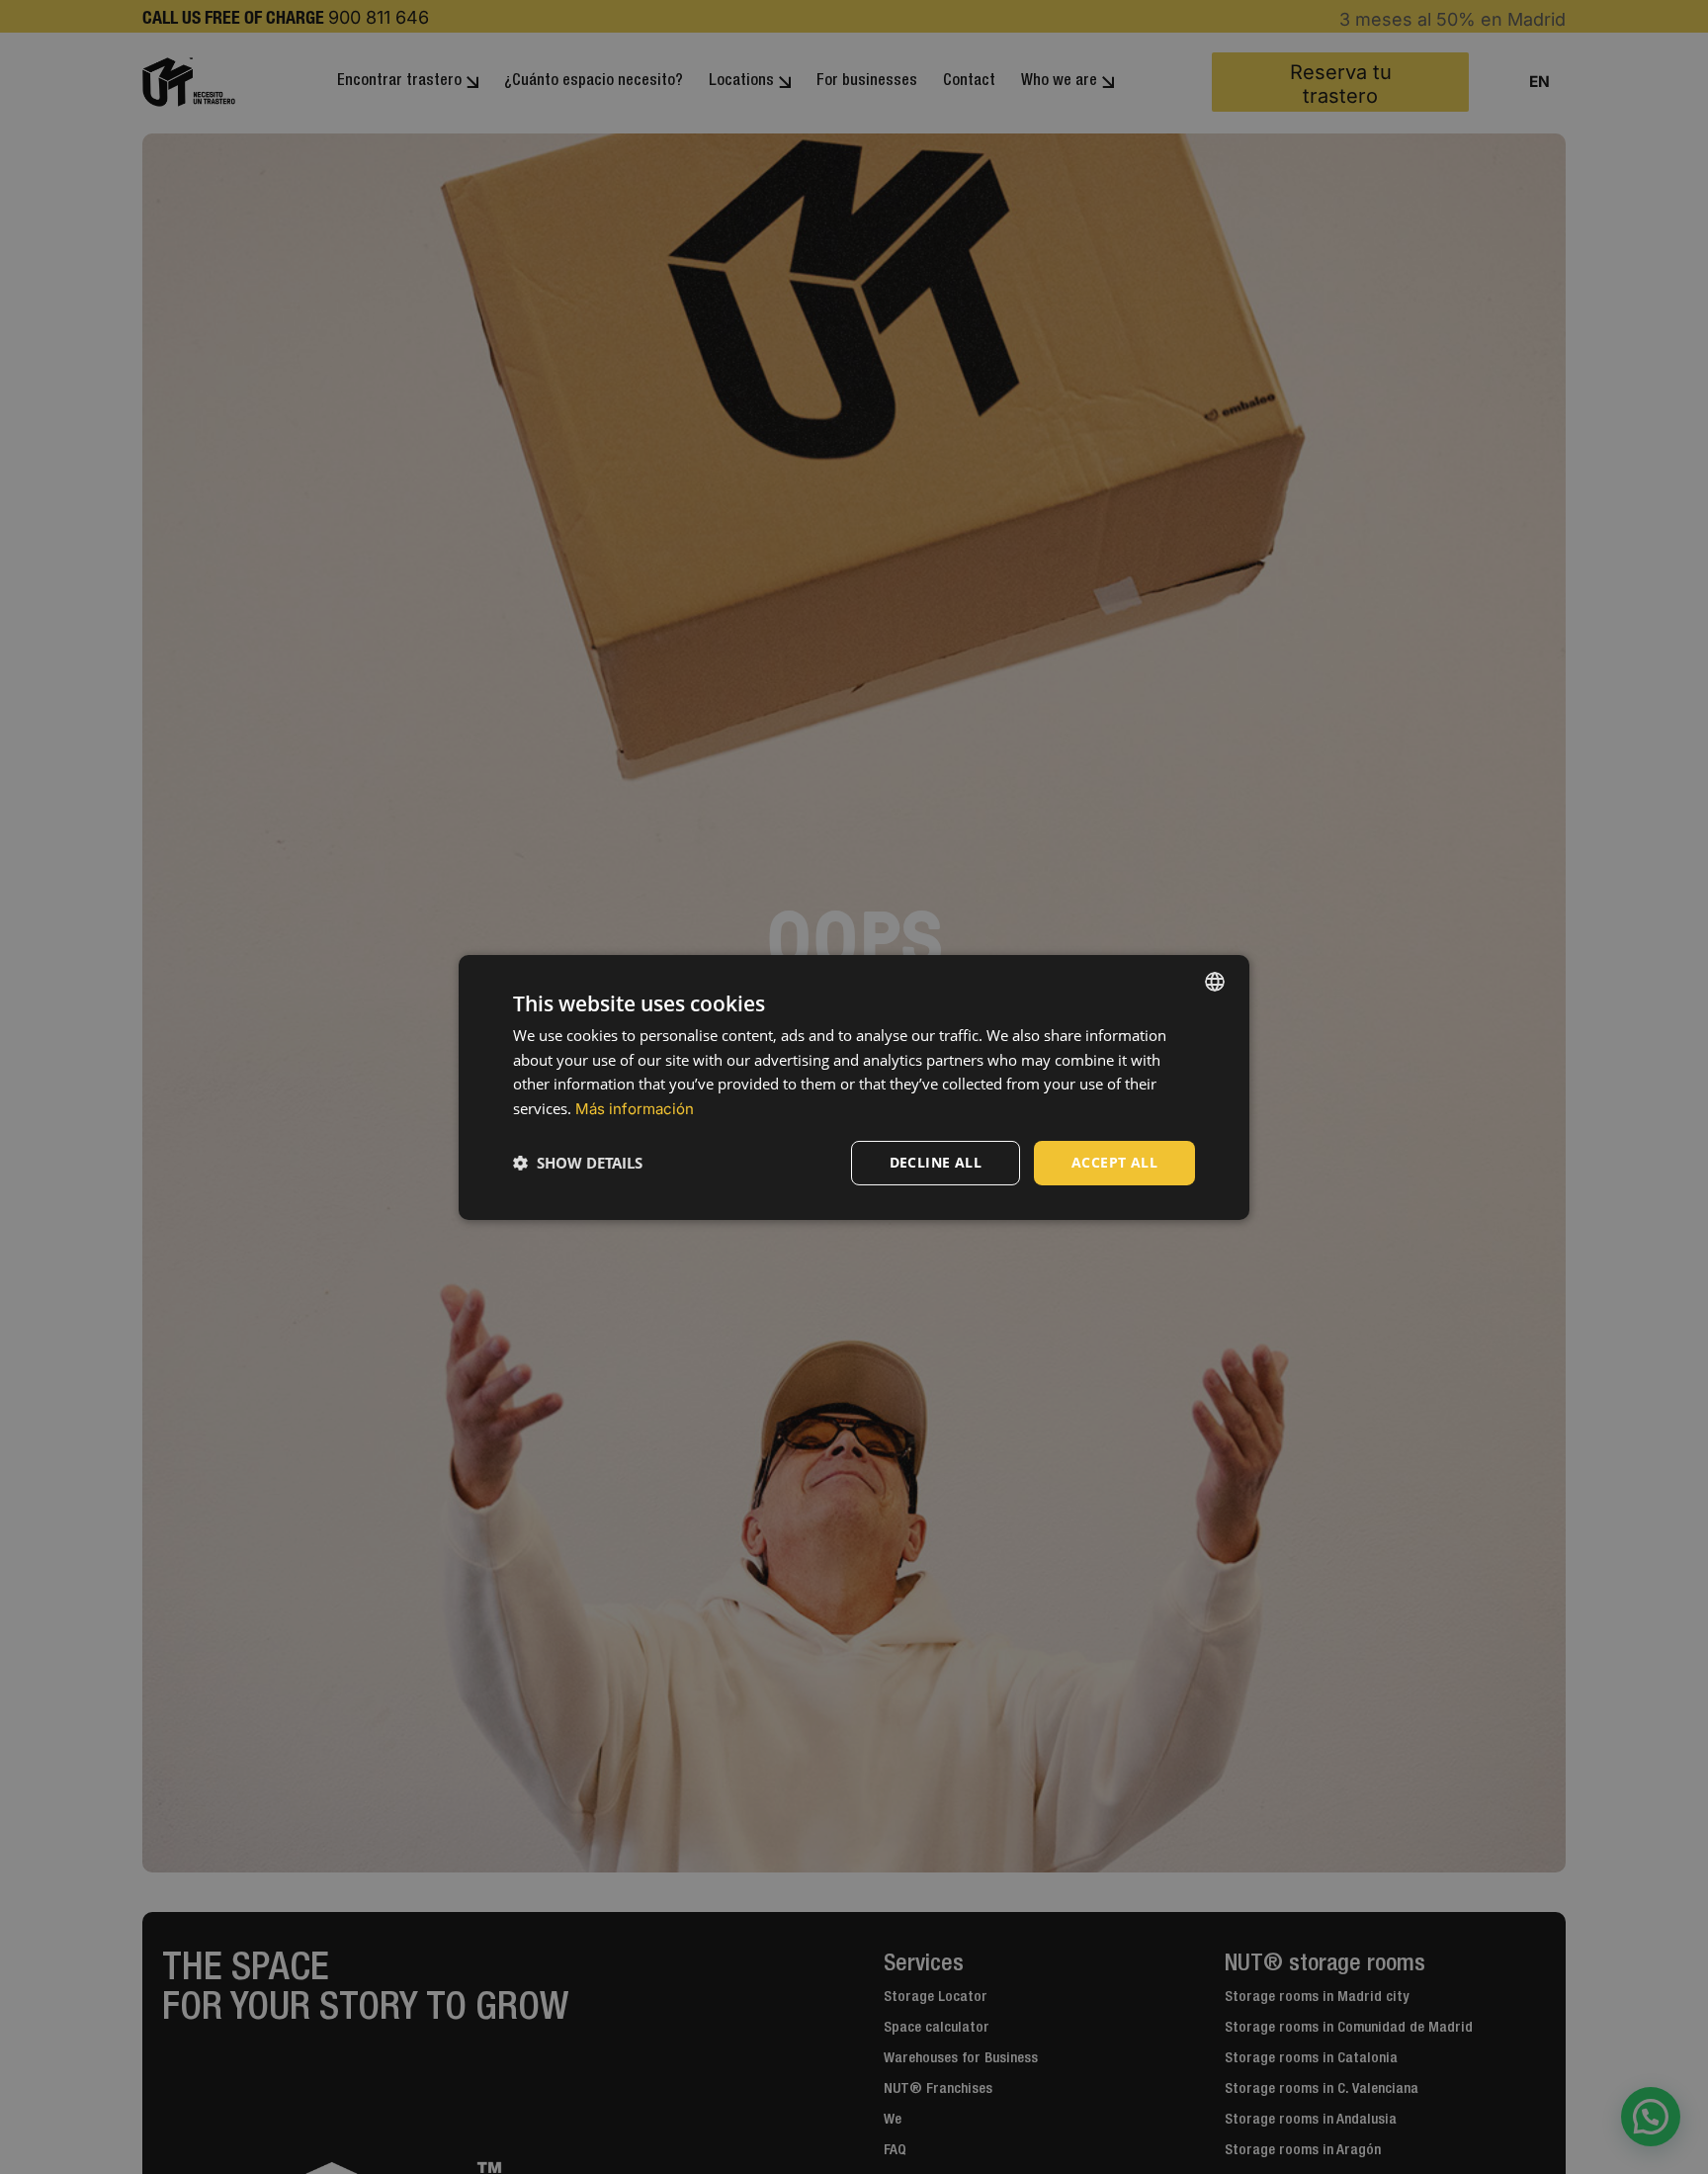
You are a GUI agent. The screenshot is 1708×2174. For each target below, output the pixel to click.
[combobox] (1215, 981)
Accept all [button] (1114, 1162)
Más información (635, 1109)
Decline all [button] (936, 1162)
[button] (578, 1163)
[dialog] (854, 1087)
